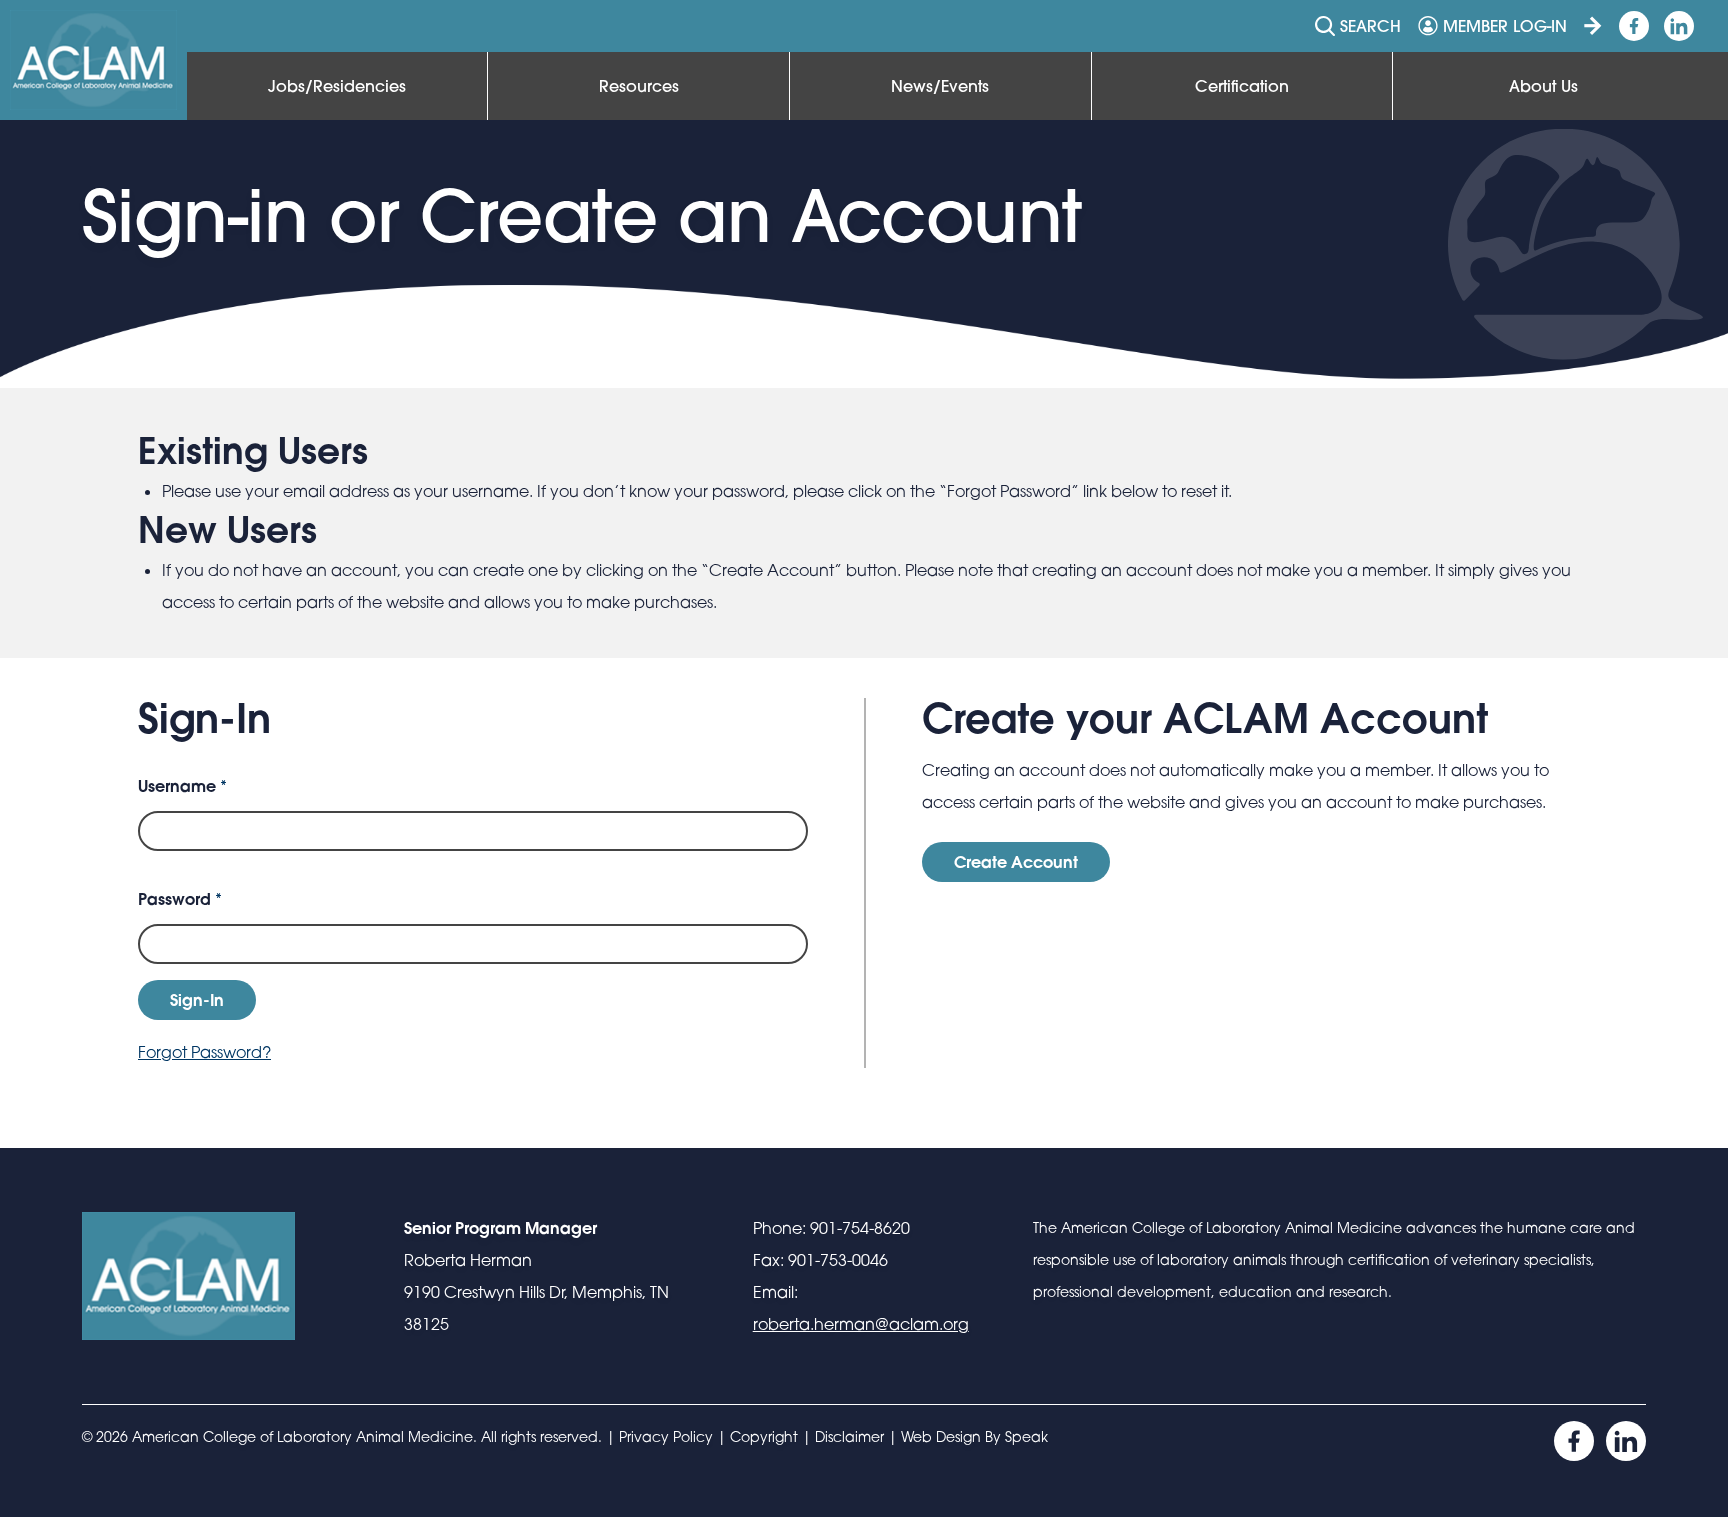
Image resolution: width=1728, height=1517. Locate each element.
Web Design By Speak (974, 1436)
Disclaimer (849, 1436)
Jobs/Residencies (337, 86)
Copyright (764, 1436)
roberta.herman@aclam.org (861, 1324)
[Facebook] (1574, 1441)
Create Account (1016, 861)
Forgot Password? (204, 1052)
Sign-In (197, 999)
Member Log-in (1505, 26)
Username (182, 785)
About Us (1543, 86)
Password (180, 898)
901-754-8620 (860, 1228)
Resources (639, 86)
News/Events (940, 86)
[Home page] (93, 60)
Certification (1242, 86)
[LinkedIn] (1626, 1441)
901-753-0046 (838, 1260)
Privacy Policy (666, 1436)
